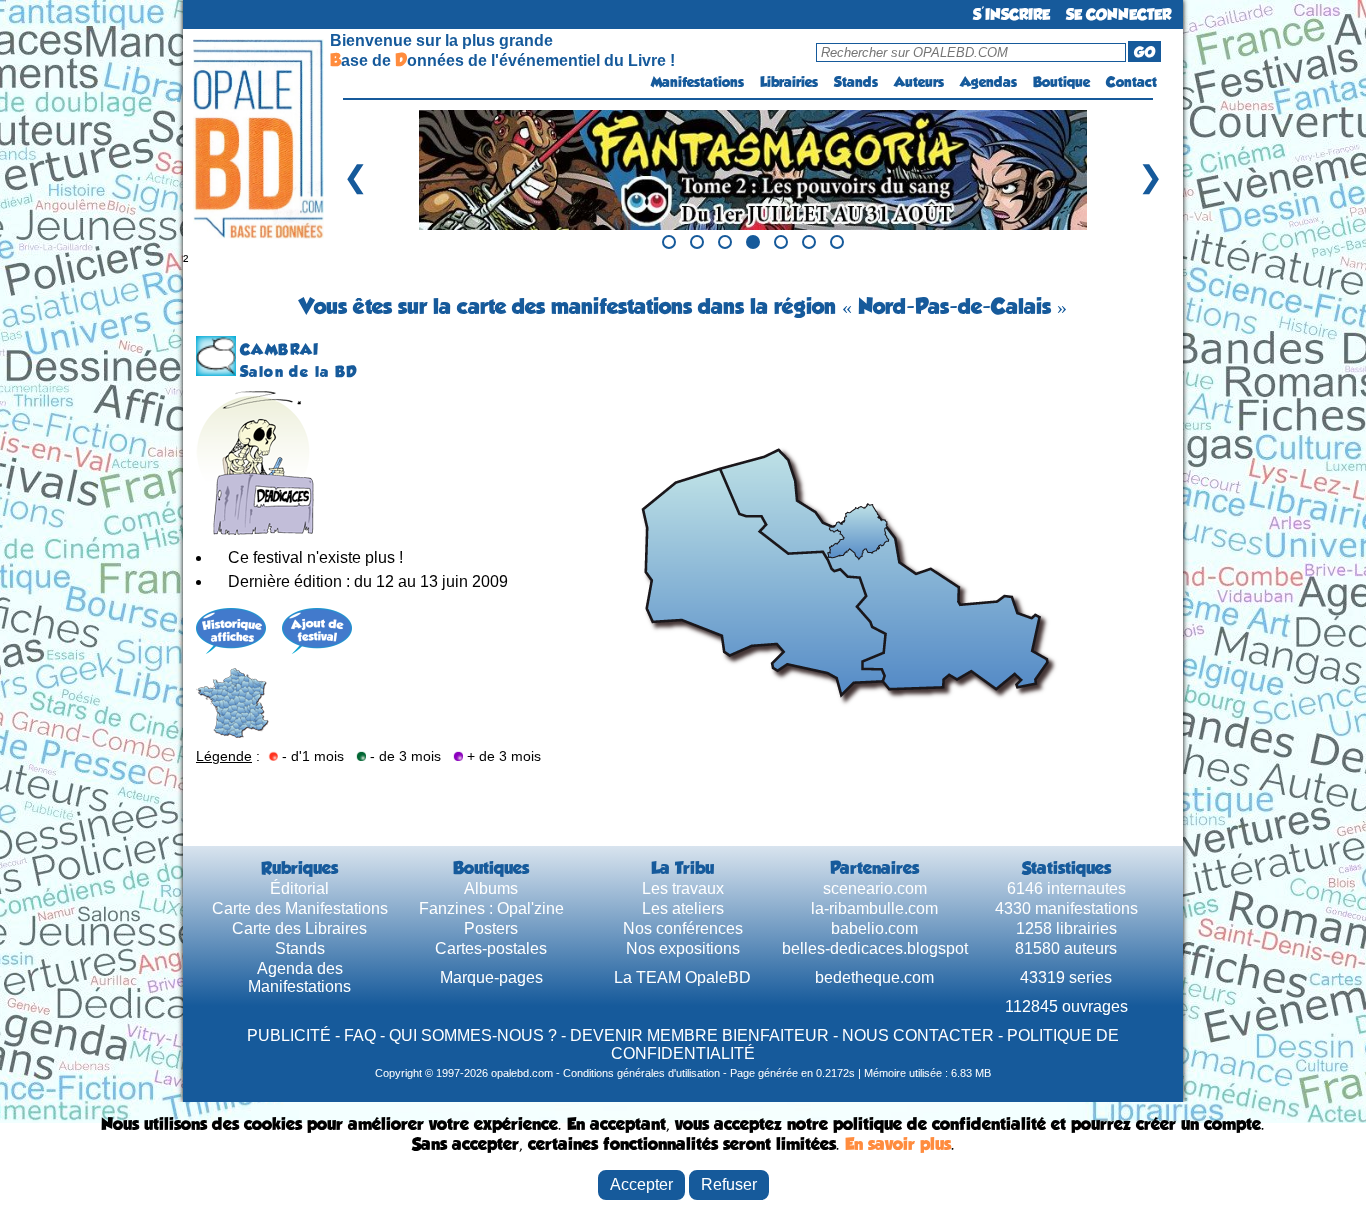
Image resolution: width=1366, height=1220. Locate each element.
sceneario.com (875, 888)
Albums (491, 888)
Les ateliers (683, 908)
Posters (491, 928)
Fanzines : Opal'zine (491, 908)
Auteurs (919, 82)
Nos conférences (683, 928)
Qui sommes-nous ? (473, 1035)
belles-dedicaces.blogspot (875, 948)
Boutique (1061, 82)
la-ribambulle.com (874, 908)
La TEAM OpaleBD (682, 977)
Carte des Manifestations (300, 908)
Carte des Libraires (299, 928)
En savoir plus (898, 1144)
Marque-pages (491, 977)
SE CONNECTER (1118, 14)
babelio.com (874, 928)
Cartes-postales (491, 948)
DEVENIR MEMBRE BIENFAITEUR (699, 1035)
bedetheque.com (874, 977)
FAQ (360, 1035)
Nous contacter (918, 1035)
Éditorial (299, 888)
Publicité (289, 1035)
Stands (856, 82)
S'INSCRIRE (1011, 14)
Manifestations (697, 82)
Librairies (789, 82)
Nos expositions (683, 948)
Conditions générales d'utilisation (641, 1073)
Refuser (729, 1184)
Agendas (988, 82)
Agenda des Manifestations (299, 977)
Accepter (641, 1184)
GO (1144, 52)
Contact (1131, 82)
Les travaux (683, 888)
